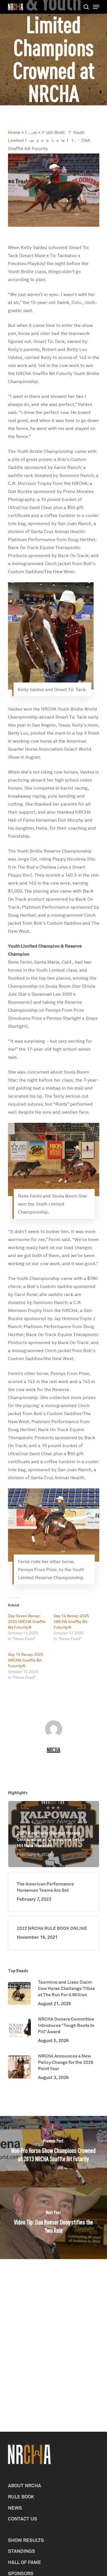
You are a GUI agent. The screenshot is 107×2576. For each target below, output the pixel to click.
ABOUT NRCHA (25, 2485)
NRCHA (53, 1750)
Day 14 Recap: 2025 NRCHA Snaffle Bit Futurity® (71, 1621)
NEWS (15, 2508)
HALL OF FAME (25, 2562)
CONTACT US (23, 2519)
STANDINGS (22, 2551)
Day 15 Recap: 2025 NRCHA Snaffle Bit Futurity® (26, 1660)
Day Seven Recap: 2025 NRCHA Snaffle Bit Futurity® (27, 1621)
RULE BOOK (21, 2497)
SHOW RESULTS (26, 2540)
